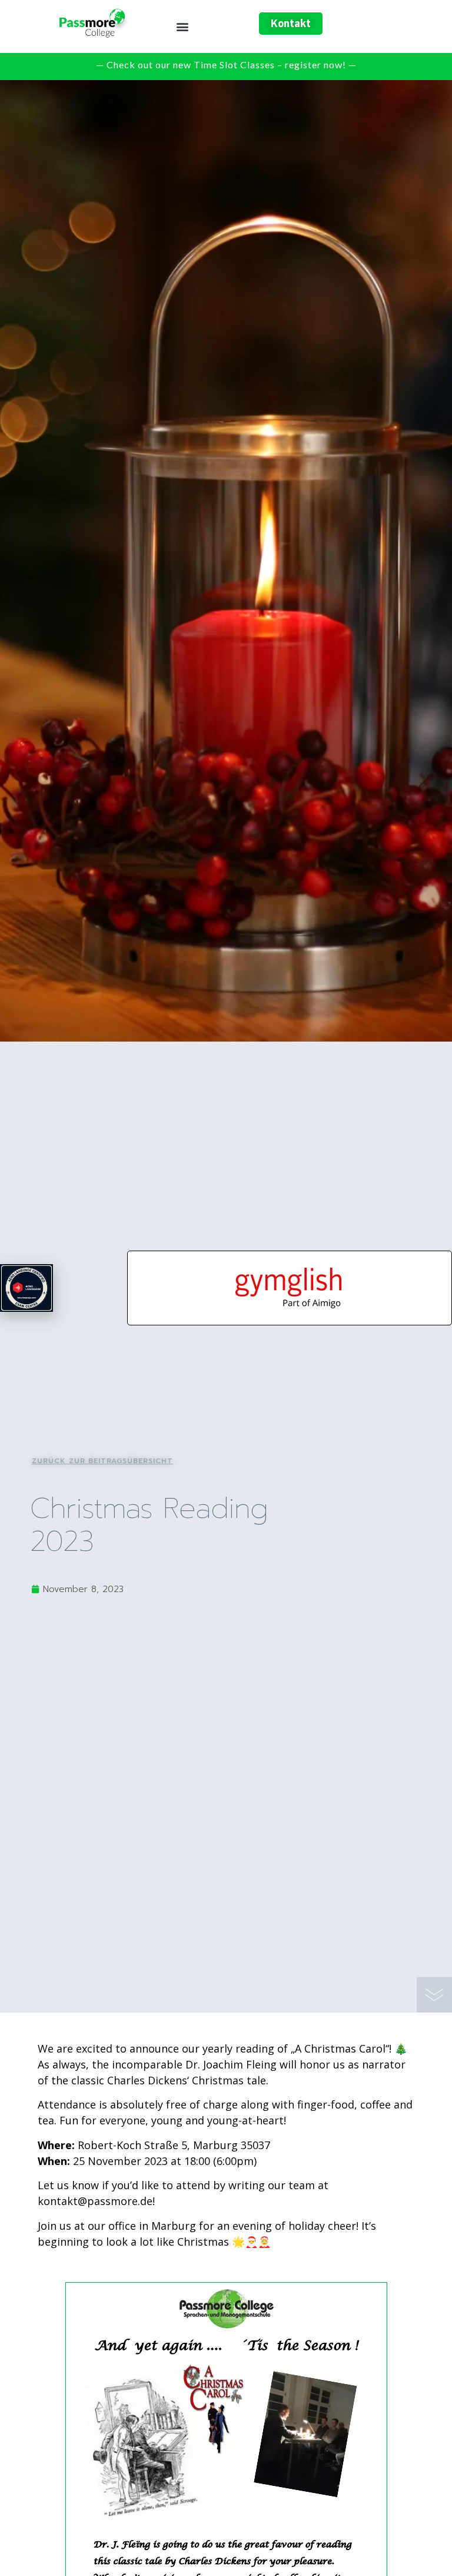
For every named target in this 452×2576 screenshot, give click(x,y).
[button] (183, 27)
